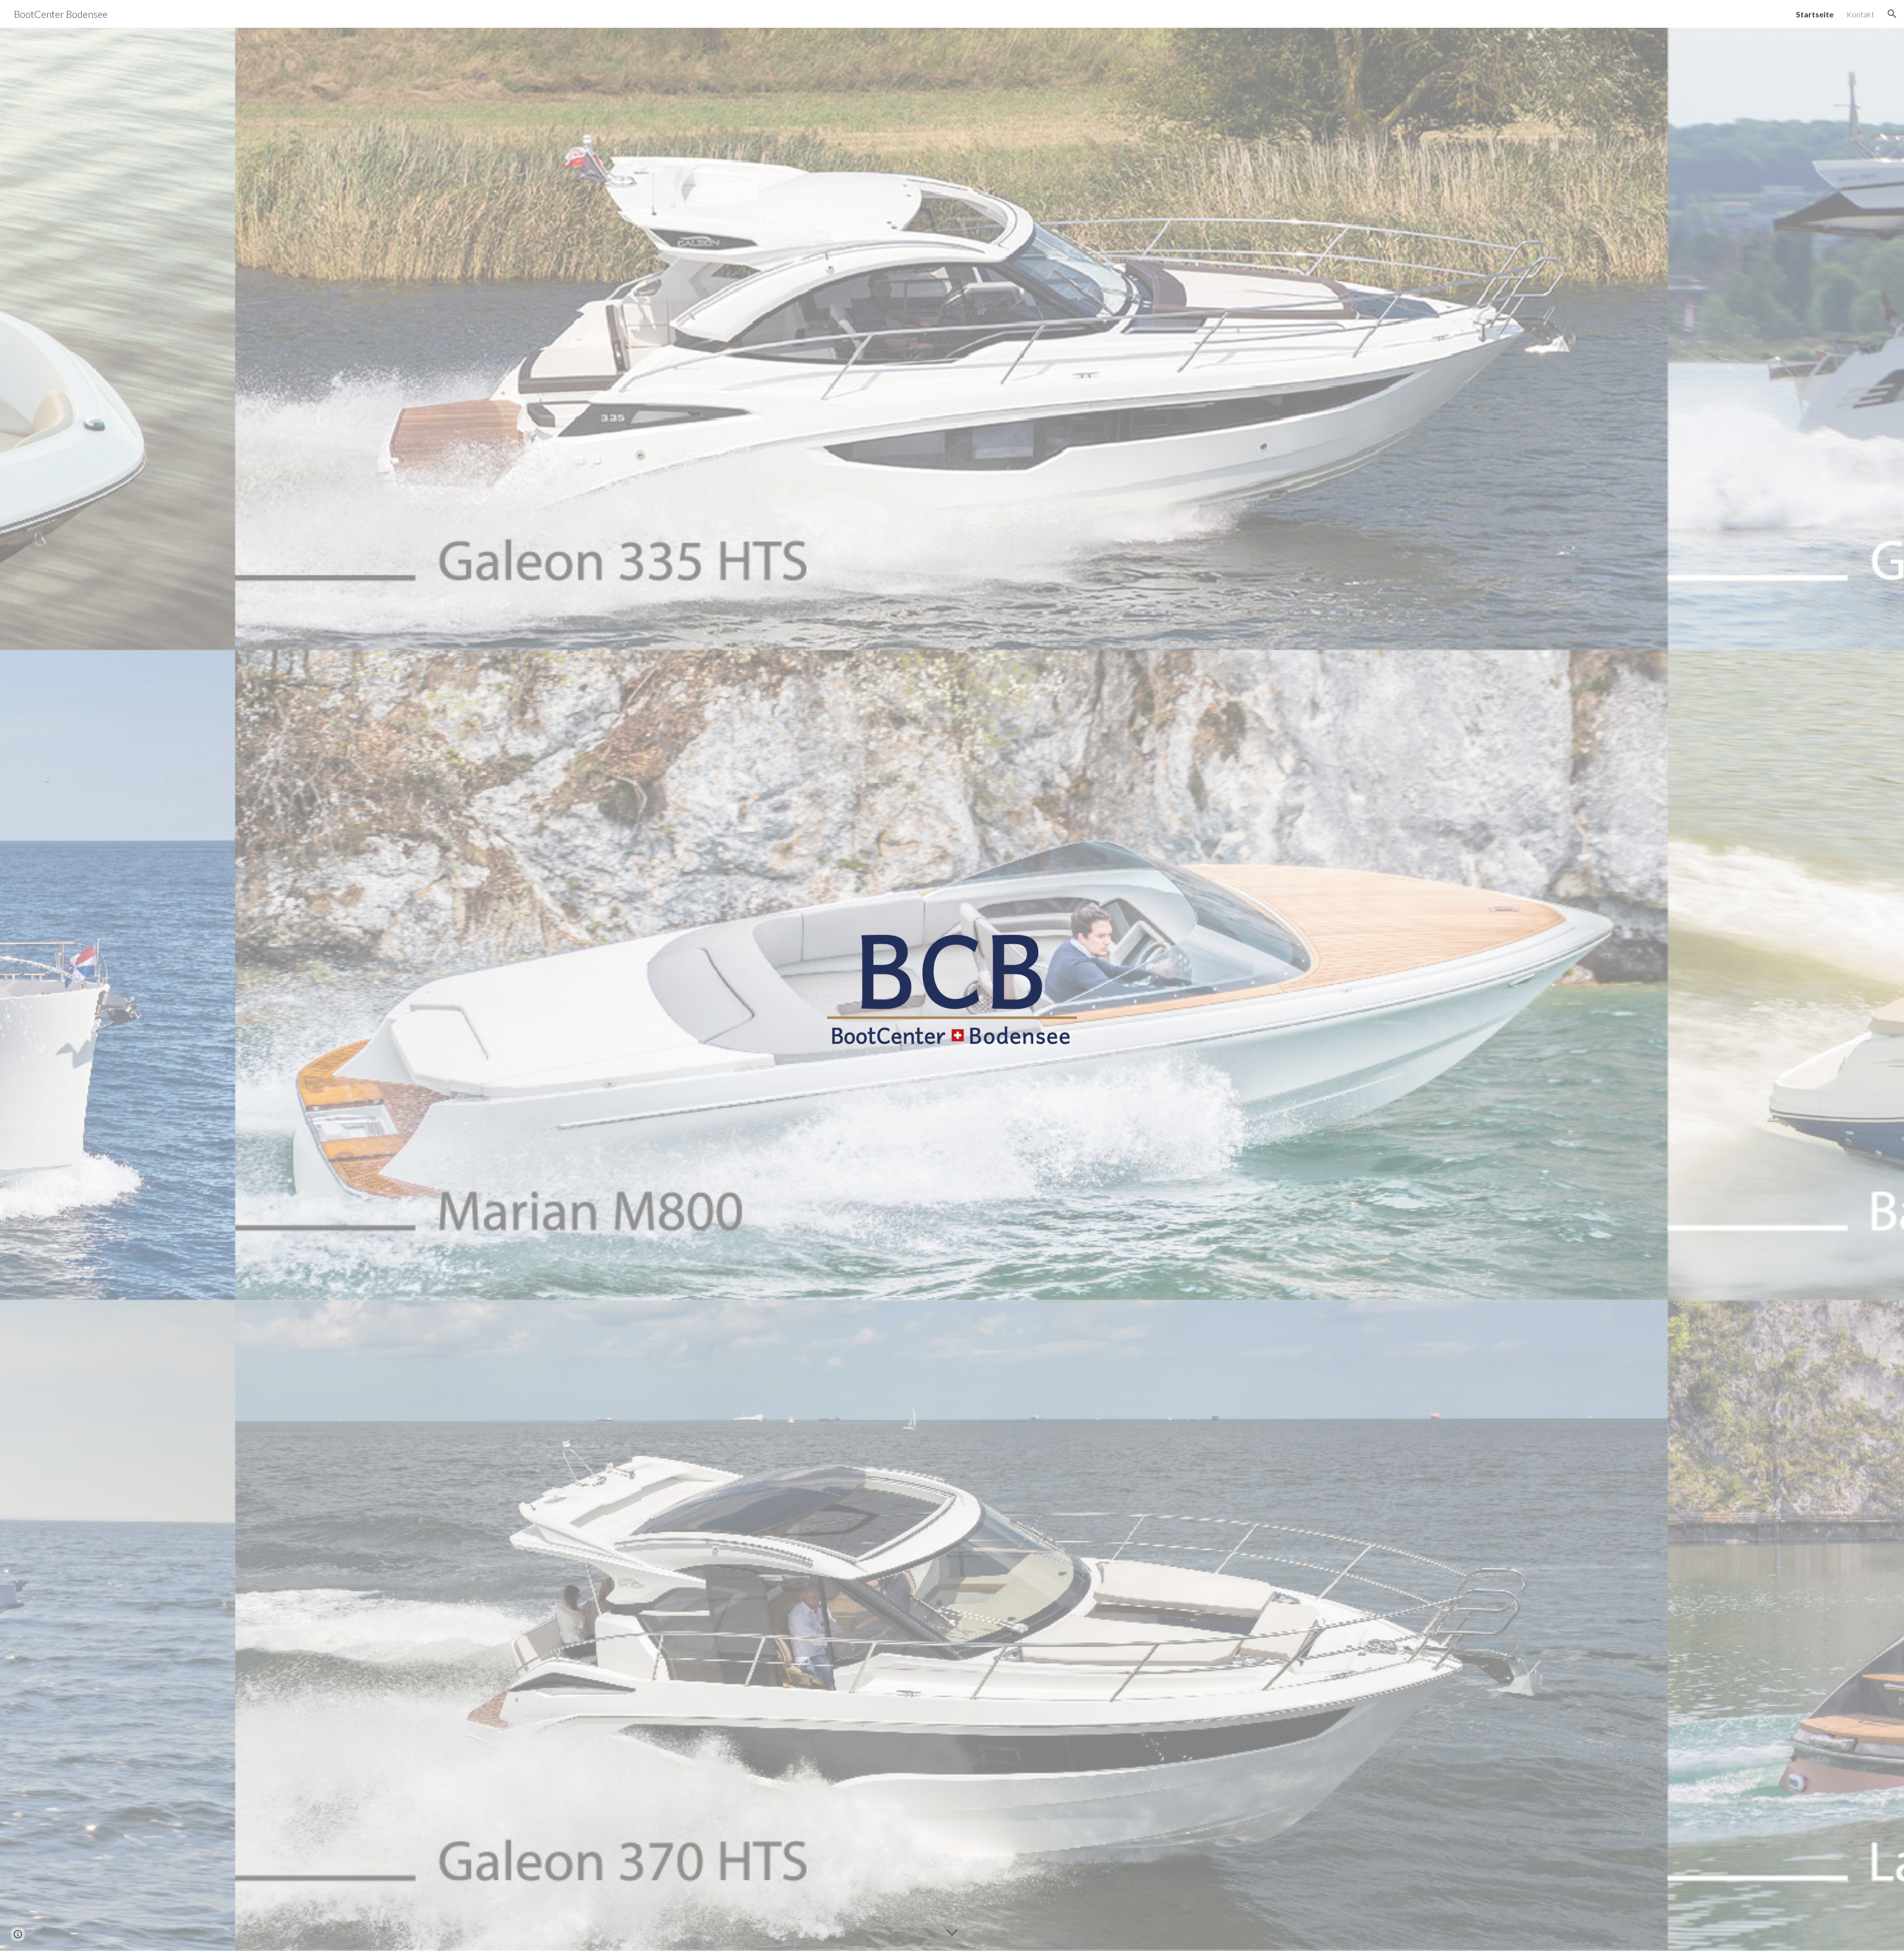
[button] (1892, 14)
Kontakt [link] (1860, 14)
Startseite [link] (1815, 14)
